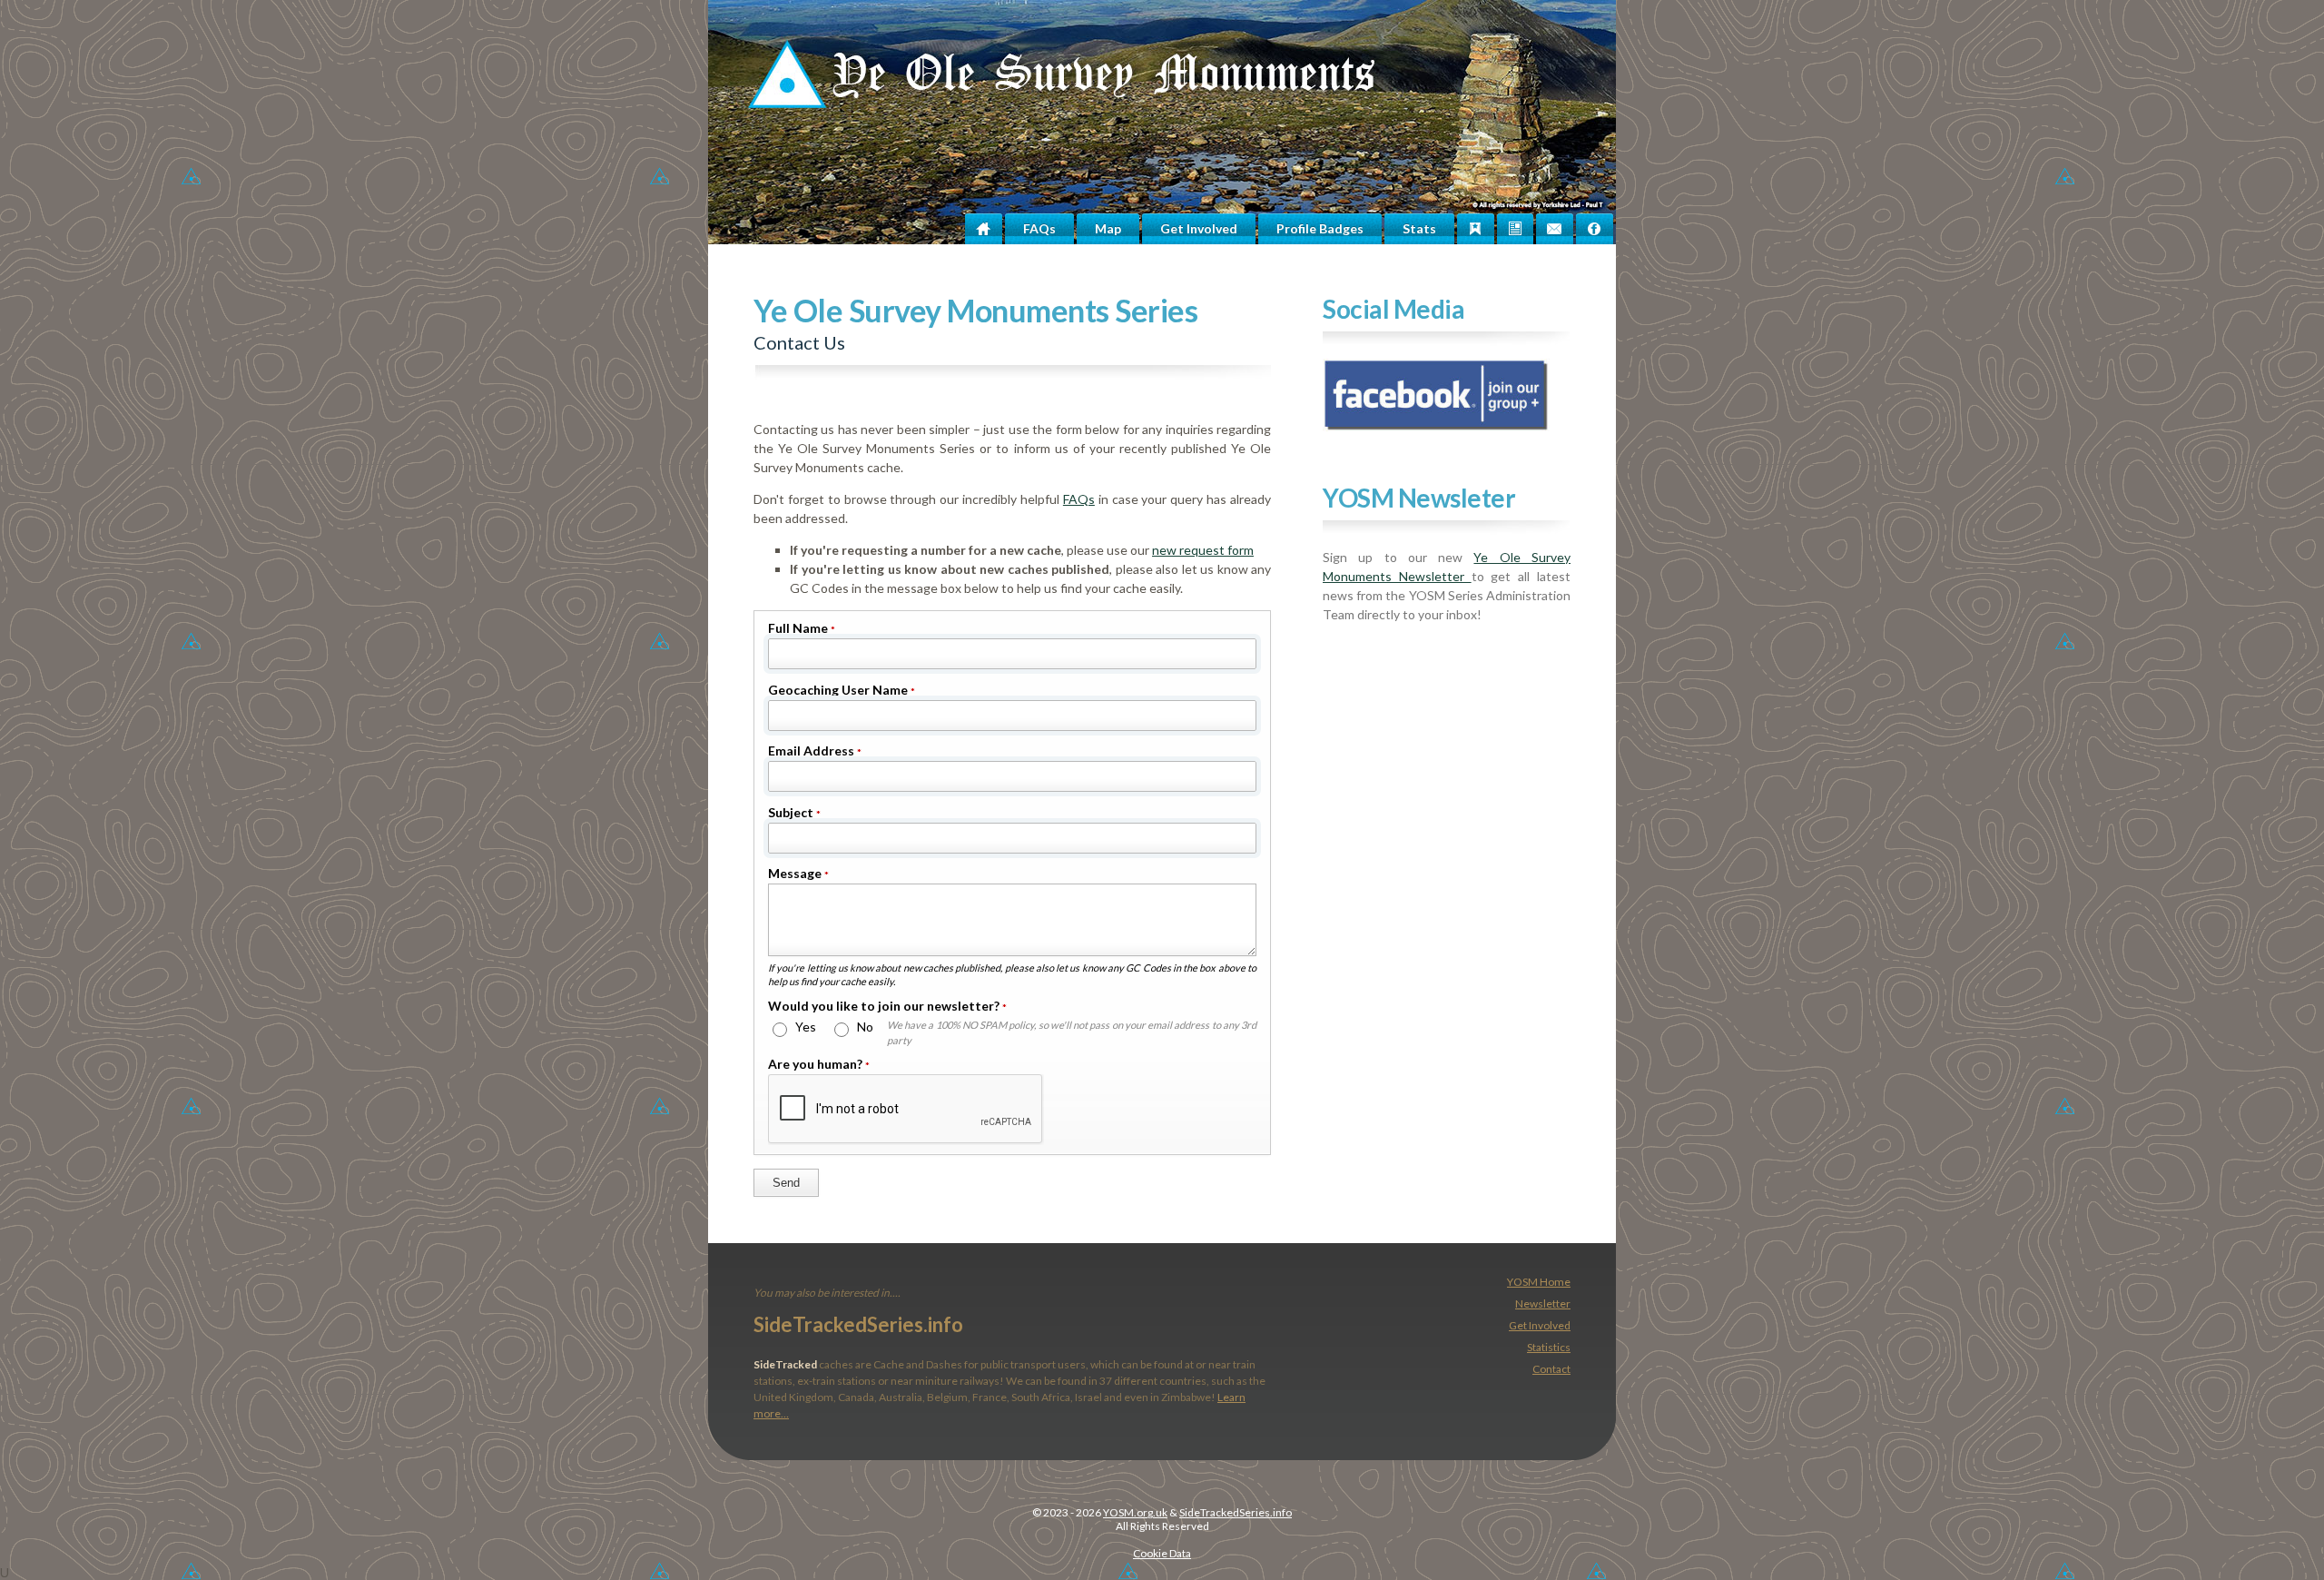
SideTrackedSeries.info (858, 1324)
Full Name (802, 628)
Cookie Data (1162, 1553)
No (864, 1027)
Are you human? (819, 1064)
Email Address (815, 750)
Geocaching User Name (842, 690)
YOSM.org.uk (1135, 1512)
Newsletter (1543, 1303)
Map (1108, 228)
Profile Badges (1320, 228)
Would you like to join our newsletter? (887, 1006)
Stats (1419, 228)
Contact (1551, 1369)
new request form (1203, 550)
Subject (794, 812)
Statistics (1549, 1347)
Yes (804, 1027)
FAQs (1039, 228)
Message (798, 873)
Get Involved (1199, 228)
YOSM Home (1539, 1282)
